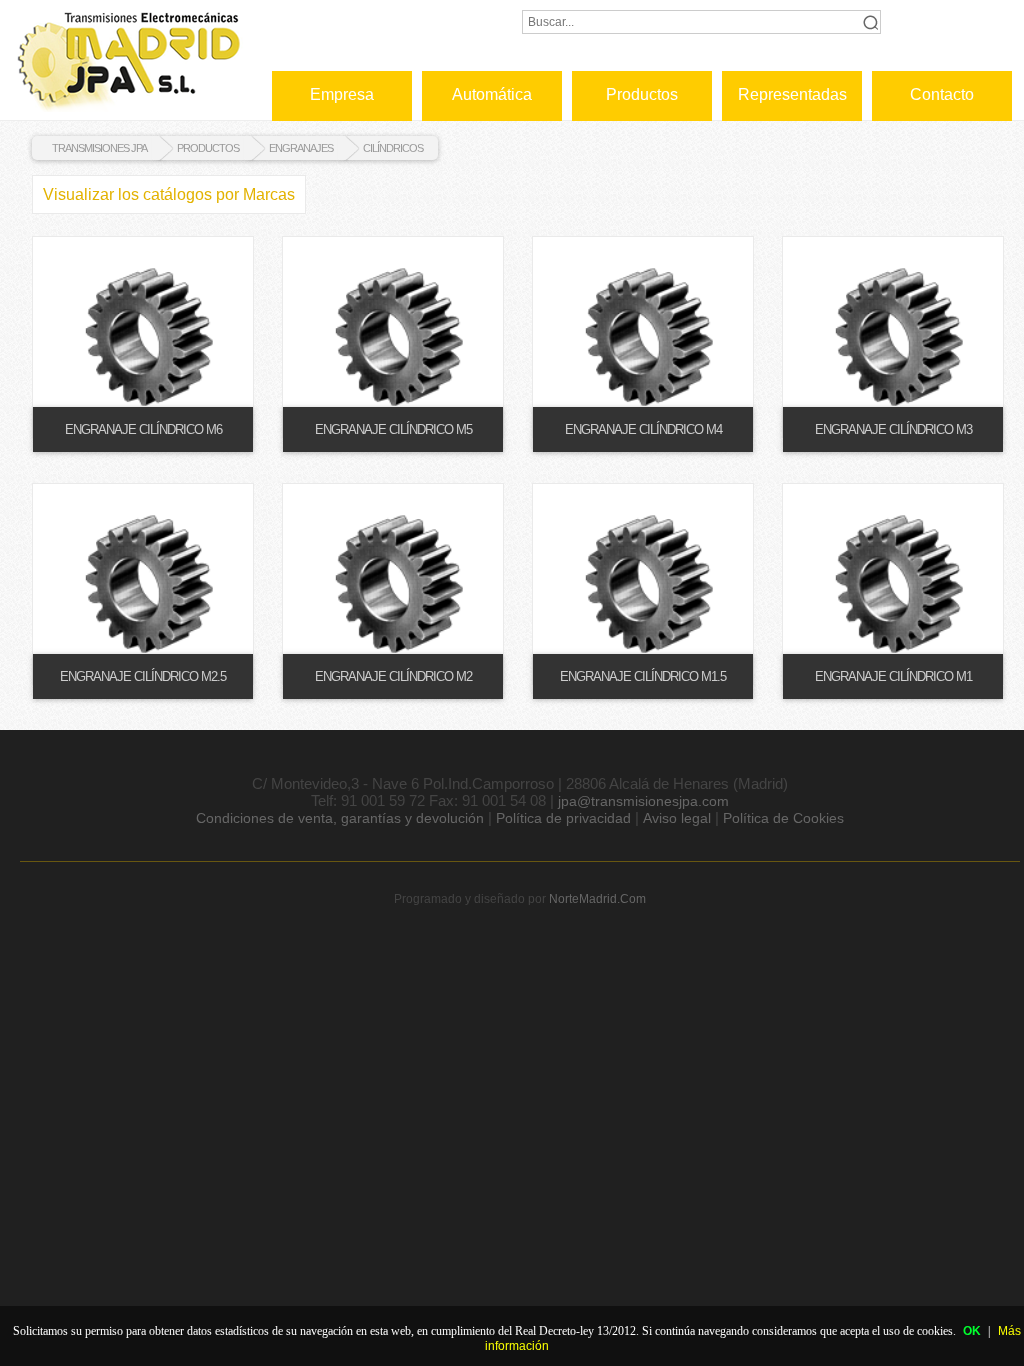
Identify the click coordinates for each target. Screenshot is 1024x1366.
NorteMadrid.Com (597, 899)
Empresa (342, 94)
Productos (642, 94)
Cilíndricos (393, 148)
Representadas (792, 94)
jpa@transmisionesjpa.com (643, 801)
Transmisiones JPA (99, 148)
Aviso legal (677, 818)
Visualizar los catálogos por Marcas (169, 194)
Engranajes (301, 148)
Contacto (942, 94)
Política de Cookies (783, 818)
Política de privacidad (563, 818)
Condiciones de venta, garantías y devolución (340, 818)
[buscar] (870, 22)
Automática (492, 94)
